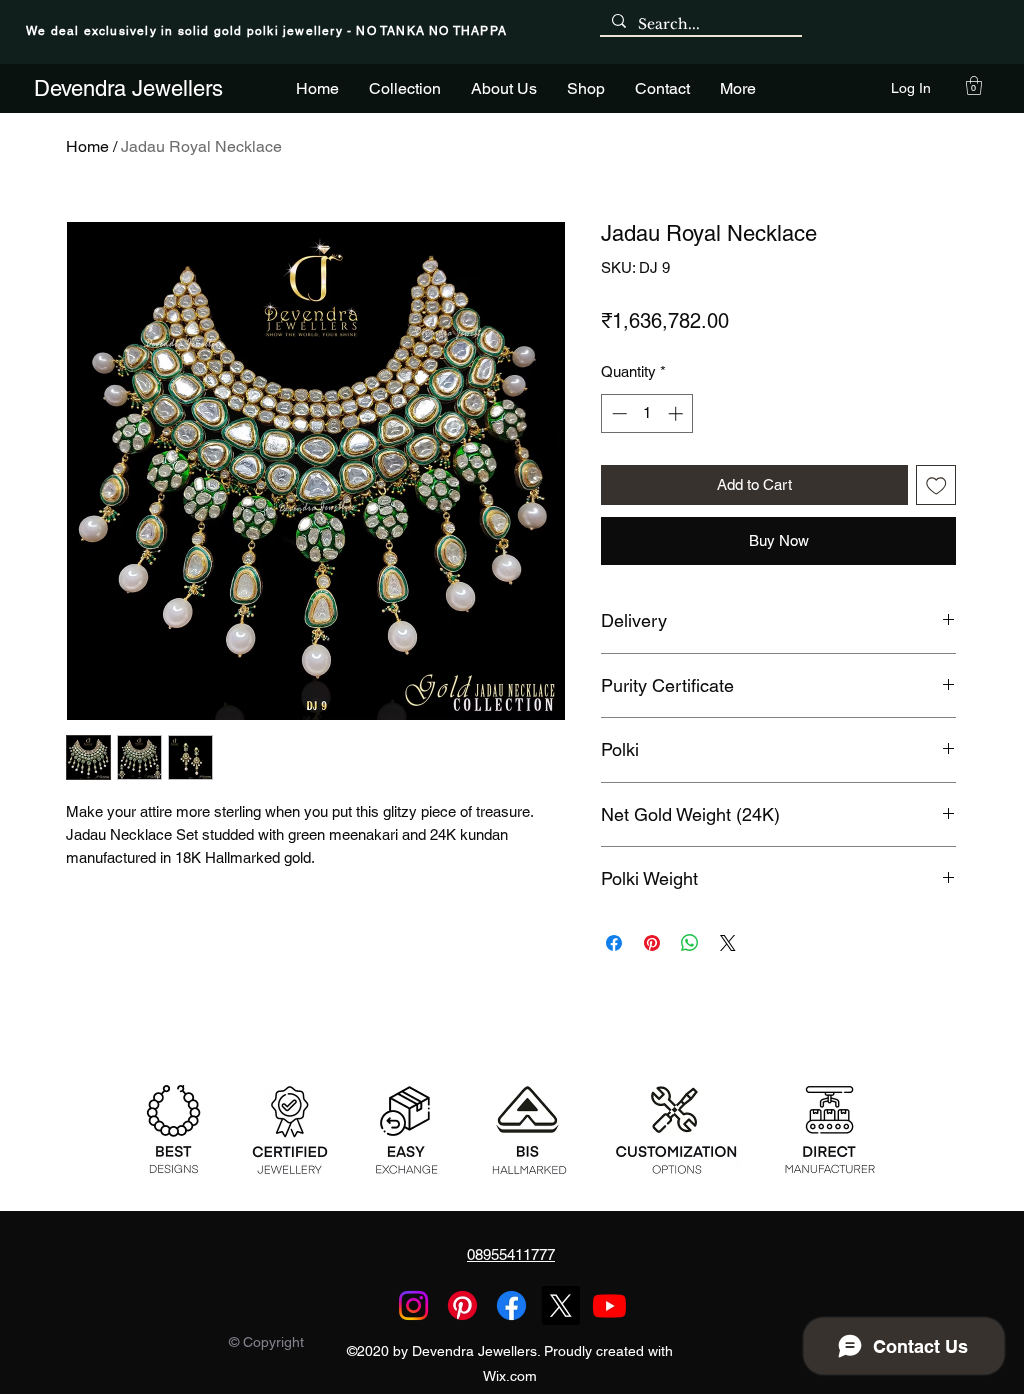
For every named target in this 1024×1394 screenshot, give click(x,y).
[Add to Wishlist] (936, 485)
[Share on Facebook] (614, 943)
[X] (560, 1305)
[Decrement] (617, 413)
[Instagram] (413, 1305)
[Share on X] (728, 943)
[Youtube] (609, 1305)
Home (87, 146)
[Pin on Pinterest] (652, 943)
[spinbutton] (647, 413)
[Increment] (677, 413)
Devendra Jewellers (128, 88)
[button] (974, 85)
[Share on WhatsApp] (690, 943)
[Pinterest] (462, 1305)
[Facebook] (511, 1305)
